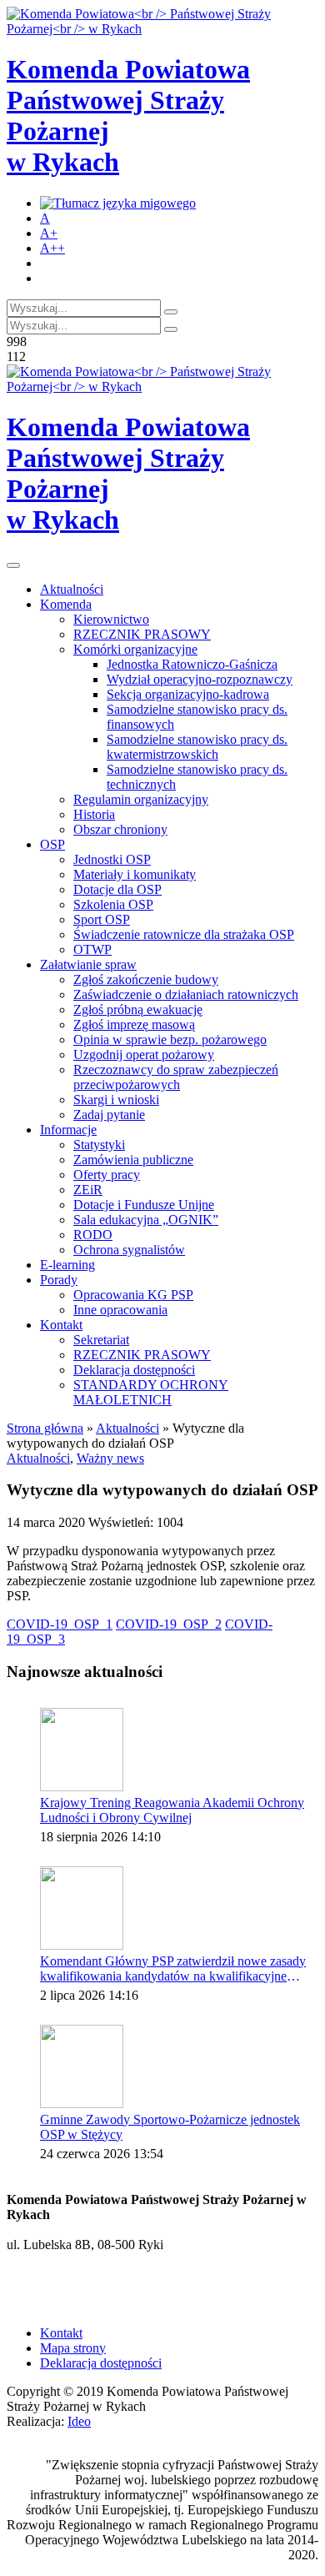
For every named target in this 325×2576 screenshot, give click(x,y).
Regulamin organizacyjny (141, 799)
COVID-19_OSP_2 (169, 1624)
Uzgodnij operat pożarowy (144, 1055)
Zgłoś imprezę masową (134, 1024)
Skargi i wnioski (116, 1100)
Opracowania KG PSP (133, 1295)
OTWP (92, 949)
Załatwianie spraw (88, 964)
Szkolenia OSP (113, 904)
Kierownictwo (111, 619)
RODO (93, 1235)
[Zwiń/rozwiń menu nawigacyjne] (13, 565)
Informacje (68, 1130)
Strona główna (45, 1428)
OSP (52, 844)
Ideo (79, 2421)
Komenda (66, 604)
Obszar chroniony (120, 829)
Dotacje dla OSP (117, 889)
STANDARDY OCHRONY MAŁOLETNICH (151, 1392)
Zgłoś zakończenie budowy (146, 979)
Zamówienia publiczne (133, 1160)
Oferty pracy (107, 1175)
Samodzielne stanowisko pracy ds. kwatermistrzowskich (197, 747)
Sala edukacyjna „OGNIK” (146, 1220)
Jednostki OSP (112, 859)
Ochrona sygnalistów (129, 1250)
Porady (59, 1280)
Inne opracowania (120, 1310)
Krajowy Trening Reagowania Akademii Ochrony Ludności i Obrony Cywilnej (172, 1810)
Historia (94, 814)
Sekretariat (101, 1340)
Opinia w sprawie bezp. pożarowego (170, 1039)
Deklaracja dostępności (134, 1370)
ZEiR (88, 1190)
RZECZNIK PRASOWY (142, 634)
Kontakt (61, 1325)
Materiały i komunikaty (135, 874)
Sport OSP (102, 919)
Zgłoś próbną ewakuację (138, 1009)
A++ (52, 248)
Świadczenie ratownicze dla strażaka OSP (184, 934)
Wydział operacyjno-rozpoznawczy (200, 679)
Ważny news (110, 1458)
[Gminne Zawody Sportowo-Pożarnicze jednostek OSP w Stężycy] (82, 2066)
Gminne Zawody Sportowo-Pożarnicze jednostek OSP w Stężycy (170, 2127)
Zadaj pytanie (109, 1115)
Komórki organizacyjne (135, 649)
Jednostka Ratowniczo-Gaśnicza (192, 664)
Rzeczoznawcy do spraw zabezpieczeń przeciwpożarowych (176, 1077)
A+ (49, 233)
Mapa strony (73, 2348)
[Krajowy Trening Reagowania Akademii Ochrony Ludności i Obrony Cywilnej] (82, 1750)
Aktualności (72, 589)
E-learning (67, 1265)
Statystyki (99, 1145)
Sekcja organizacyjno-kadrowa (188, 694)
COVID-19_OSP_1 (60, 1624)
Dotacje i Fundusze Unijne (144, 1205)
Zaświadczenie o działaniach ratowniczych (186, 994)
